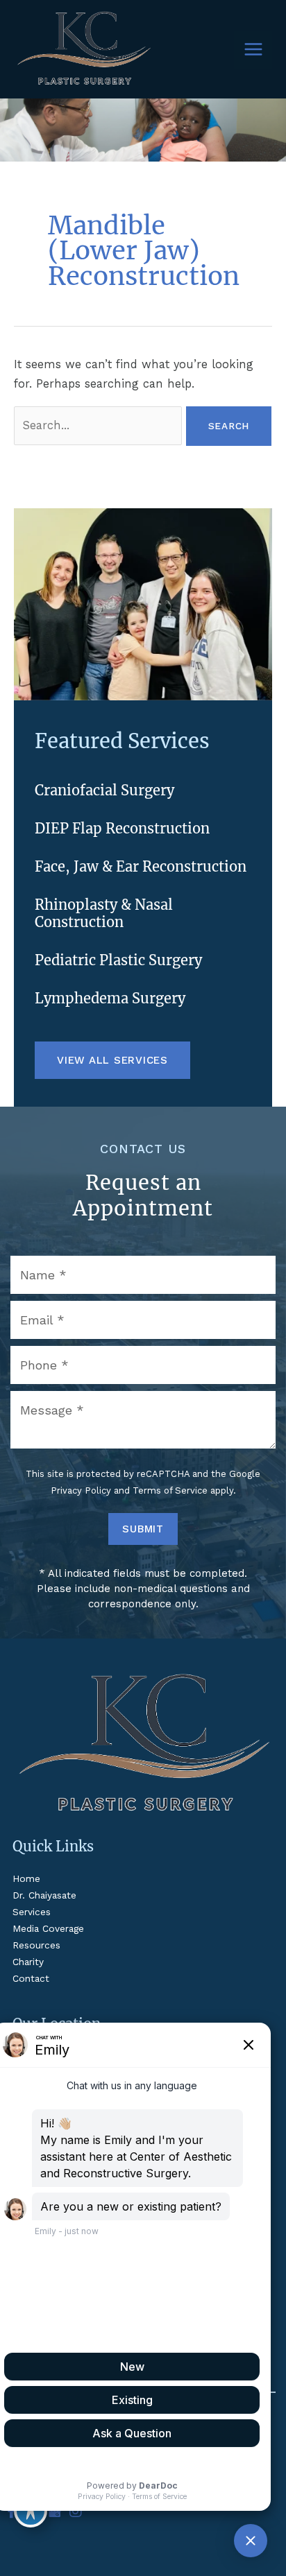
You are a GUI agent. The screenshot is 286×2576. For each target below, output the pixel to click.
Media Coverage (48, 1928)
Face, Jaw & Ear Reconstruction (141, 866)
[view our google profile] (54, 2512)
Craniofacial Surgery (104, 790)
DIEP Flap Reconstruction (122, 828)
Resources (36, 1945)
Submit (143, 1529)
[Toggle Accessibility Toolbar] (31, 2511)
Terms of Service (170, 1490)
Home (26, 1878)
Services (32, 1912)
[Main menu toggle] (253, 50)
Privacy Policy (81, 1490)
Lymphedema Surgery (110, 998)
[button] (112, 1060)
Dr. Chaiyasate (44, 1895)
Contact (31, 1978)
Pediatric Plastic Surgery (118, 960)
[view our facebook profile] (12, 2512)
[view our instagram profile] (76, 2512)
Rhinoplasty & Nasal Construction (104, 913)
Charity (28, 1962)
